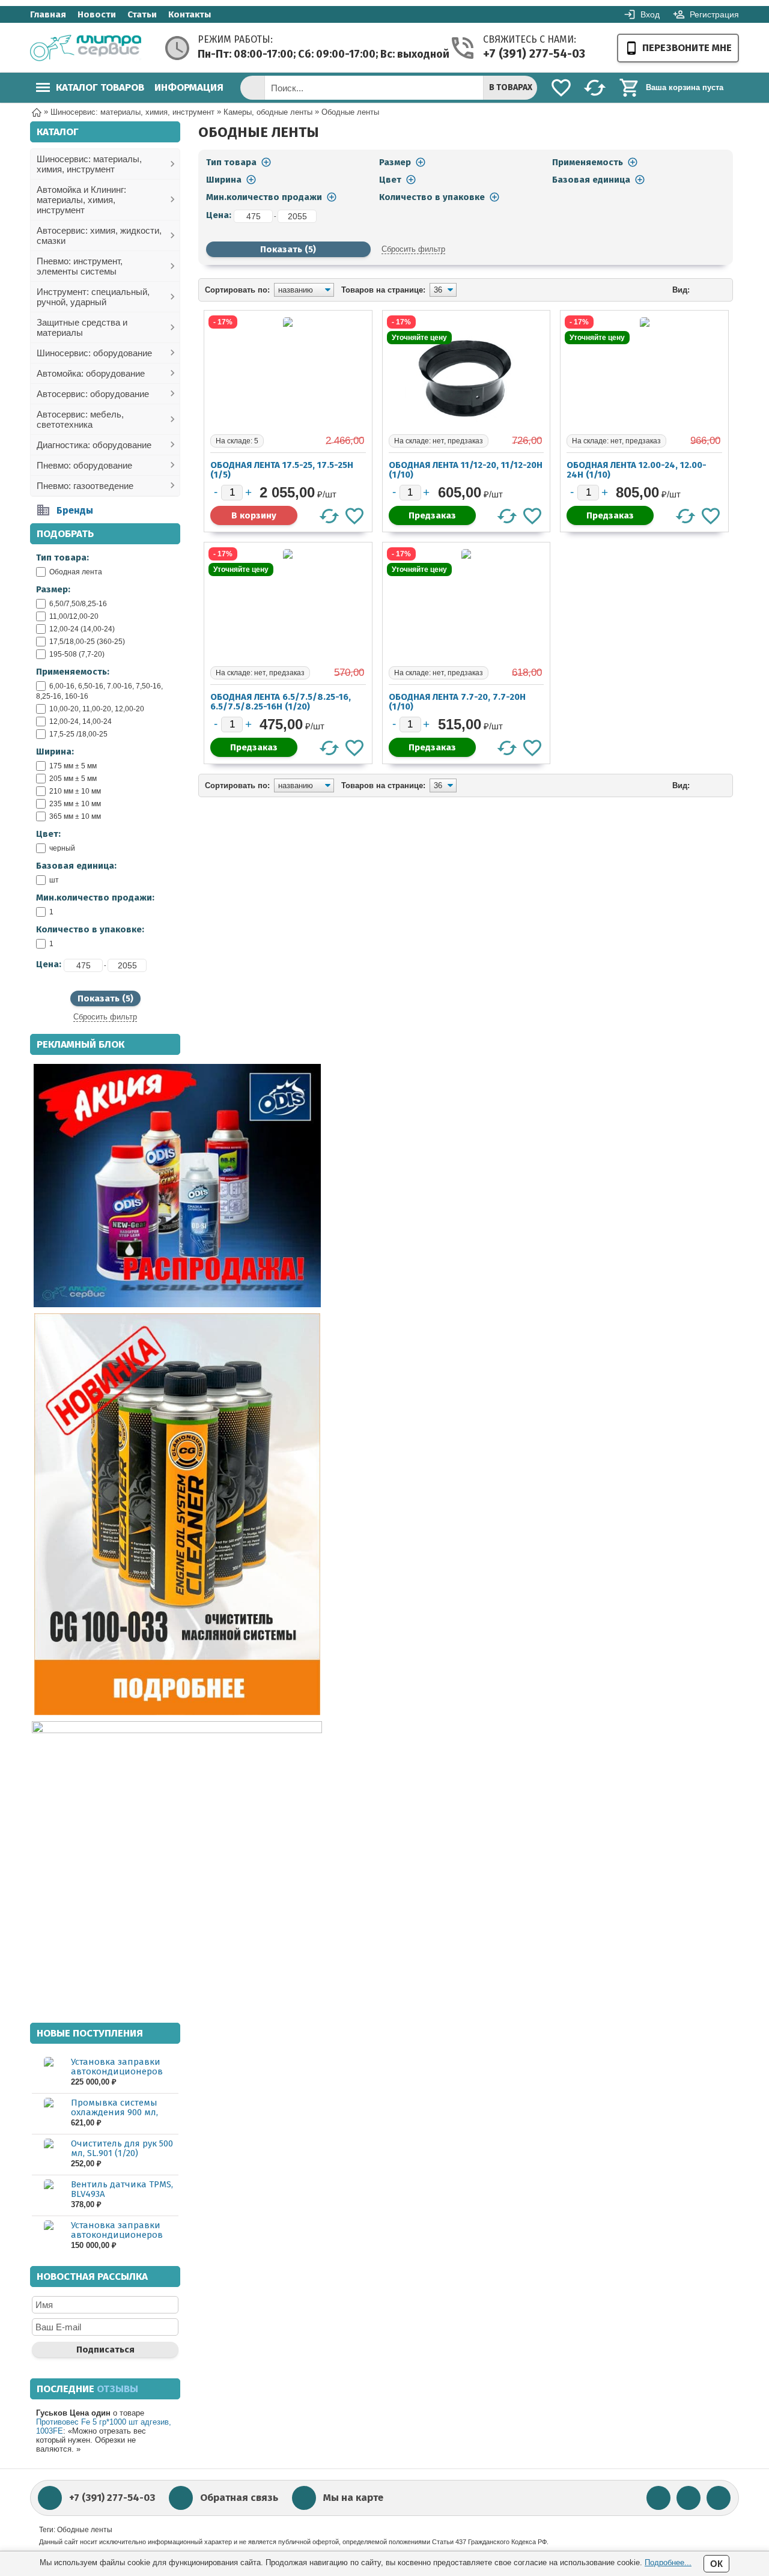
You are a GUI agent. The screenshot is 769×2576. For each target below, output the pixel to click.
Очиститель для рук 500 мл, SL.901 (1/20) (122, 2148)
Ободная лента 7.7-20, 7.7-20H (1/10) (457, 702)
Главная (48, 14)
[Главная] (37, 111)
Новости (97, 14)
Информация (189, 87)
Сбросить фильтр (105, 1017)
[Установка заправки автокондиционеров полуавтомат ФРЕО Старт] (48, 2236)
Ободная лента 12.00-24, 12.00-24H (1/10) (637, 470)
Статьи (142, 14)
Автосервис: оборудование (93, 394)
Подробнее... (668, 2562)
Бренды (75, 510)
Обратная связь (239, 2498)
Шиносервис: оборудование (94, 353)
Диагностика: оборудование (94, 445)
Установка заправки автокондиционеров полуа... (117, 2235)
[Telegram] (688, 2498)
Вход (650, 14)
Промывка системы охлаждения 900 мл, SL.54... (114, 2112)
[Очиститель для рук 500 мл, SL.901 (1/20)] (48, 2154)
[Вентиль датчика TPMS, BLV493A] (48, 2195)
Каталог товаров (100, 87)
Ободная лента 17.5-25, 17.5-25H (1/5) (282, 470)
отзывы (117, 2389)
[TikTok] (719, 2498)
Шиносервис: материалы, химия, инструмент (89, 164)
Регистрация (714, 14)
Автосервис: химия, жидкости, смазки (99, 235)
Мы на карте (353, 2498)
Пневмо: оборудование (84, 465)
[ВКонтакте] (658, 2498)
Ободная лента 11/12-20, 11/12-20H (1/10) (466, 470)
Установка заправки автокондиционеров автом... (117, 2071)
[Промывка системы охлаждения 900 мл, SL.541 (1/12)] (48, 2113)
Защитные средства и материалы (82, 327)
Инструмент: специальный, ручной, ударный (93, 297)
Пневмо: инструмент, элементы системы (80, 266)
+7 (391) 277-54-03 (532, 53)
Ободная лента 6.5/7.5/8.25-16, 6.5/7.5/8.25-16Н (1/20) (281, 702)
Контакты (190, 14)
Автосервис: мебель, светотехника (80, 419)
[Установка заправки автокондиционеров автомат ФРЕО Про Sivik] (48, 2072)
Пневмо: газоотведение (85, 486)
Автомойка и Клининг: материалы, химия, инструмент (81, 200)
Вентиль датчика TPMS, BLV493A (122, 2189)
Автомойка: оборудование (91, 373)
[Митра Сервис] (86, 48)
